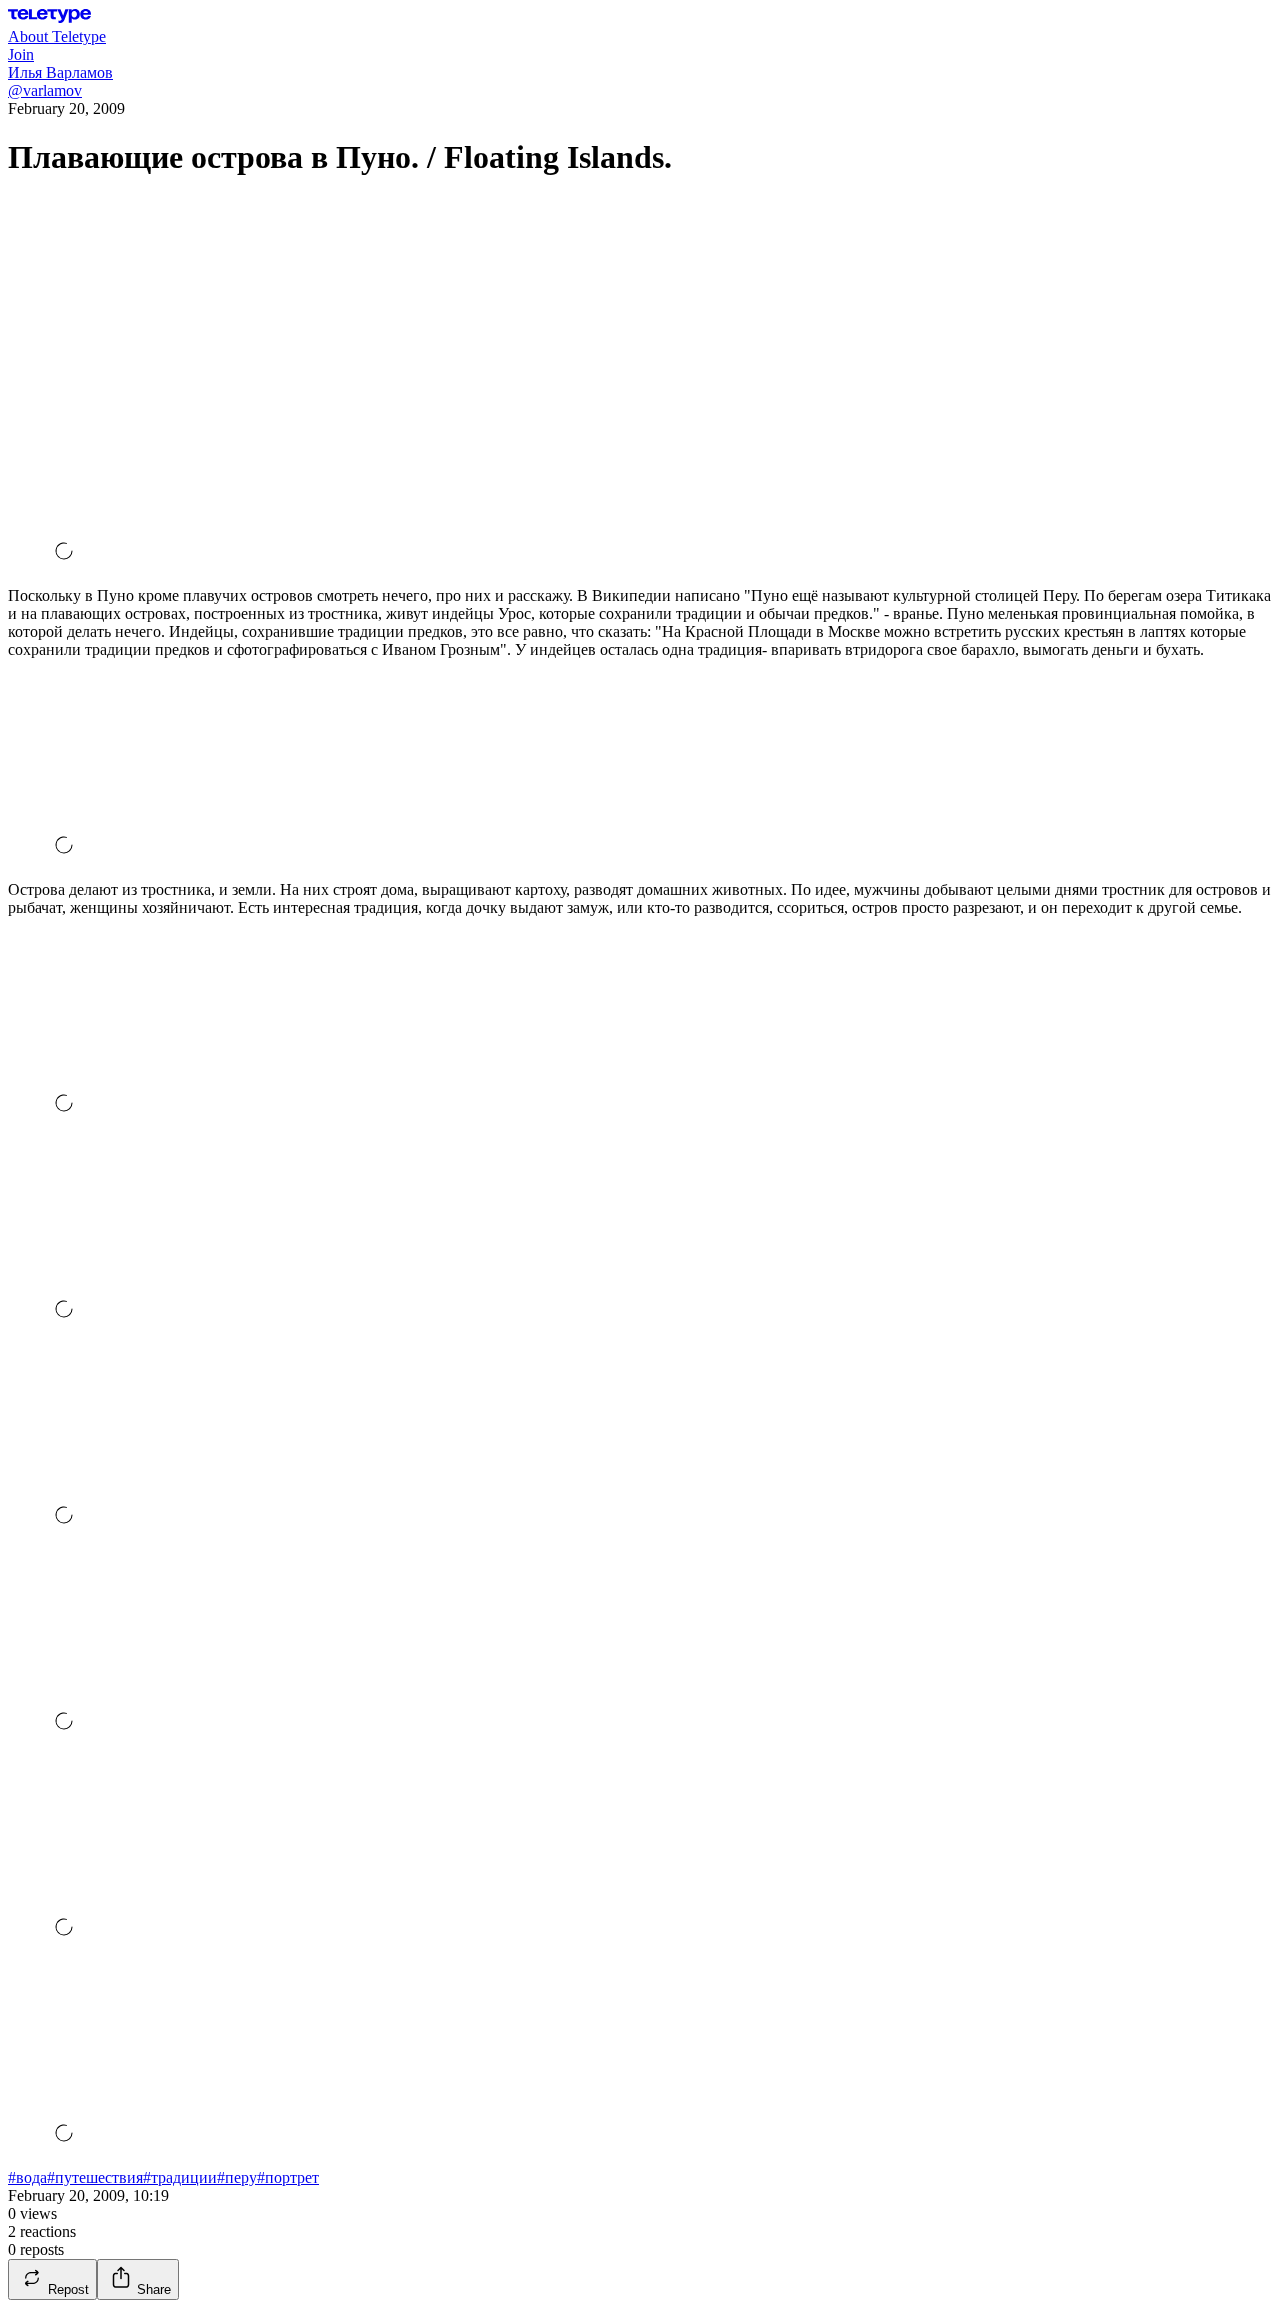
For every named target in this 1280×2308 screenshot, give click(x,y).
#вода (27, 2177)
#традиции (180, 2177)
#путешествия (95, 2177)
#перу (237, 2177)
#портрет (288, 2177)
